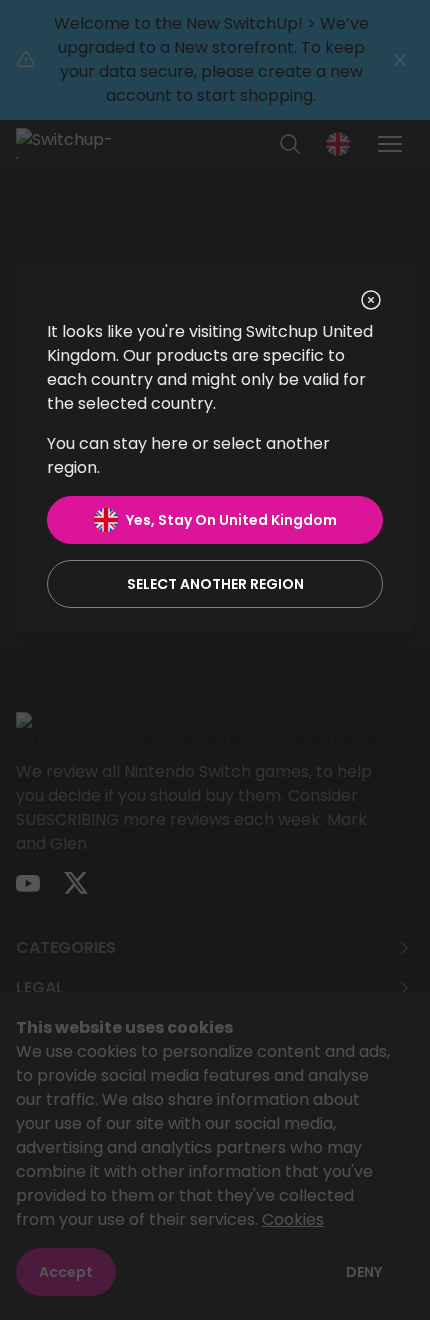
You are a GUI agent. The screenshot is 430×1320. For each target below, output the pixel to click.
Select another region (215, 584)
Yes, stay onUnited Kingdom (231, 520)
